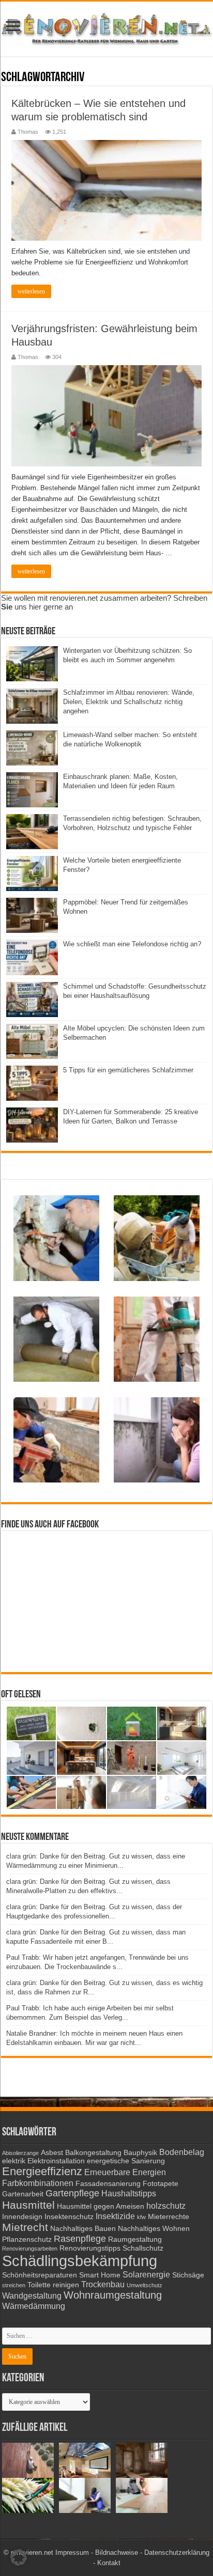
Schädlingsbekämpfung (80, 2261)
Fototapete (161, 2184)
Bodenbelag (182, 2152)
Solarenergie (146, 2274)
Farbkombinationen (38, 2183)
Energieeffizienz (42, 2171)
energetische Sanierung (126, 2161)
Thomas (28, 132)
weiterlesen (31, 291)
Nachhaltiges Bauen (83, 2229)
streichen (14, 2285)
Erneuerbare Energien (125, 2172)
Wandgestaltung (32, 2296)
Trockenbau (103, 2284)
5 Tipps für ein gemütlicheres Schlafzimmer (128, 1070)
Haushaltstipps (129, 2193)
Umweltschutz (144, 2285)
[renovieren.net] (106, 27)
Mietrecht (25, 2227)
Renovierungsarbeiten (30, 2249)
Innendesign (22, 2217)
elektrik (14, 2161)
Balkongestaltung (93, 2153)
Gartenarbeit (23, 2194)
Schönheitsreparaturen (40, 2275)
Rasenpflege (80, 2239)
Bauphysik (140, 2153)
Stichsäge (188, 2275)
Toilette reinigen (53, 2285)
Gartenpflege (72, 2193)
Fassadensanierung (108, 2184)
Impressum (72, 2552)
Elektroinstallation (56, 2161)
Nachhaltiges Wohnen (154, 2229)
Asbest (52, 2153)
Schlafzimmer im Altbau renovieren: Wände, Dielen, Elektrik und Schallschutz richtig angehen (129, 702)
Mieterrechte (169, 2217)
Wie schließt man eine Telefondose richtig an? (132, 944)
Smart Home (100, 2275)
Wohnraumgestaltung (113, 2295)
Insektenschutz (69, 2217)
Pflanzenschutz (27, 2239)
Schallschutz (143, 2248)
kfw (141, 2217)
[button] (19, 2557)
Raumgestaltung (135, 2239)
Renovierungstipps (90, 2248)
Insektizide (115, 2216)
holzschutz (166, 2206)
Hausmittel (28, 2205)
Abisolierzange (20, 2153)
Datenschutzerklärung (177, 2552)
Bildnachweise (117, 2552)
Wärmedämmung (34, 2306)
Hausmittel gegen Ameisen (101, 2206)
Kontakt (109, 2563)
